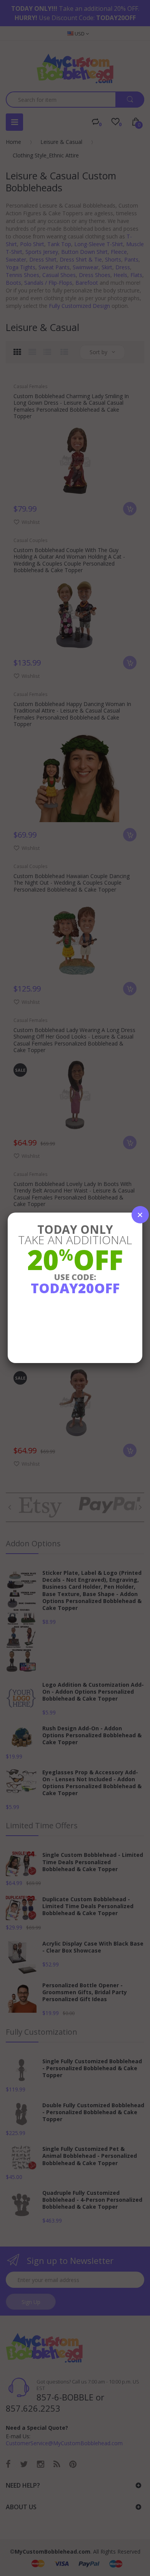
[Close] (140, 1215)
